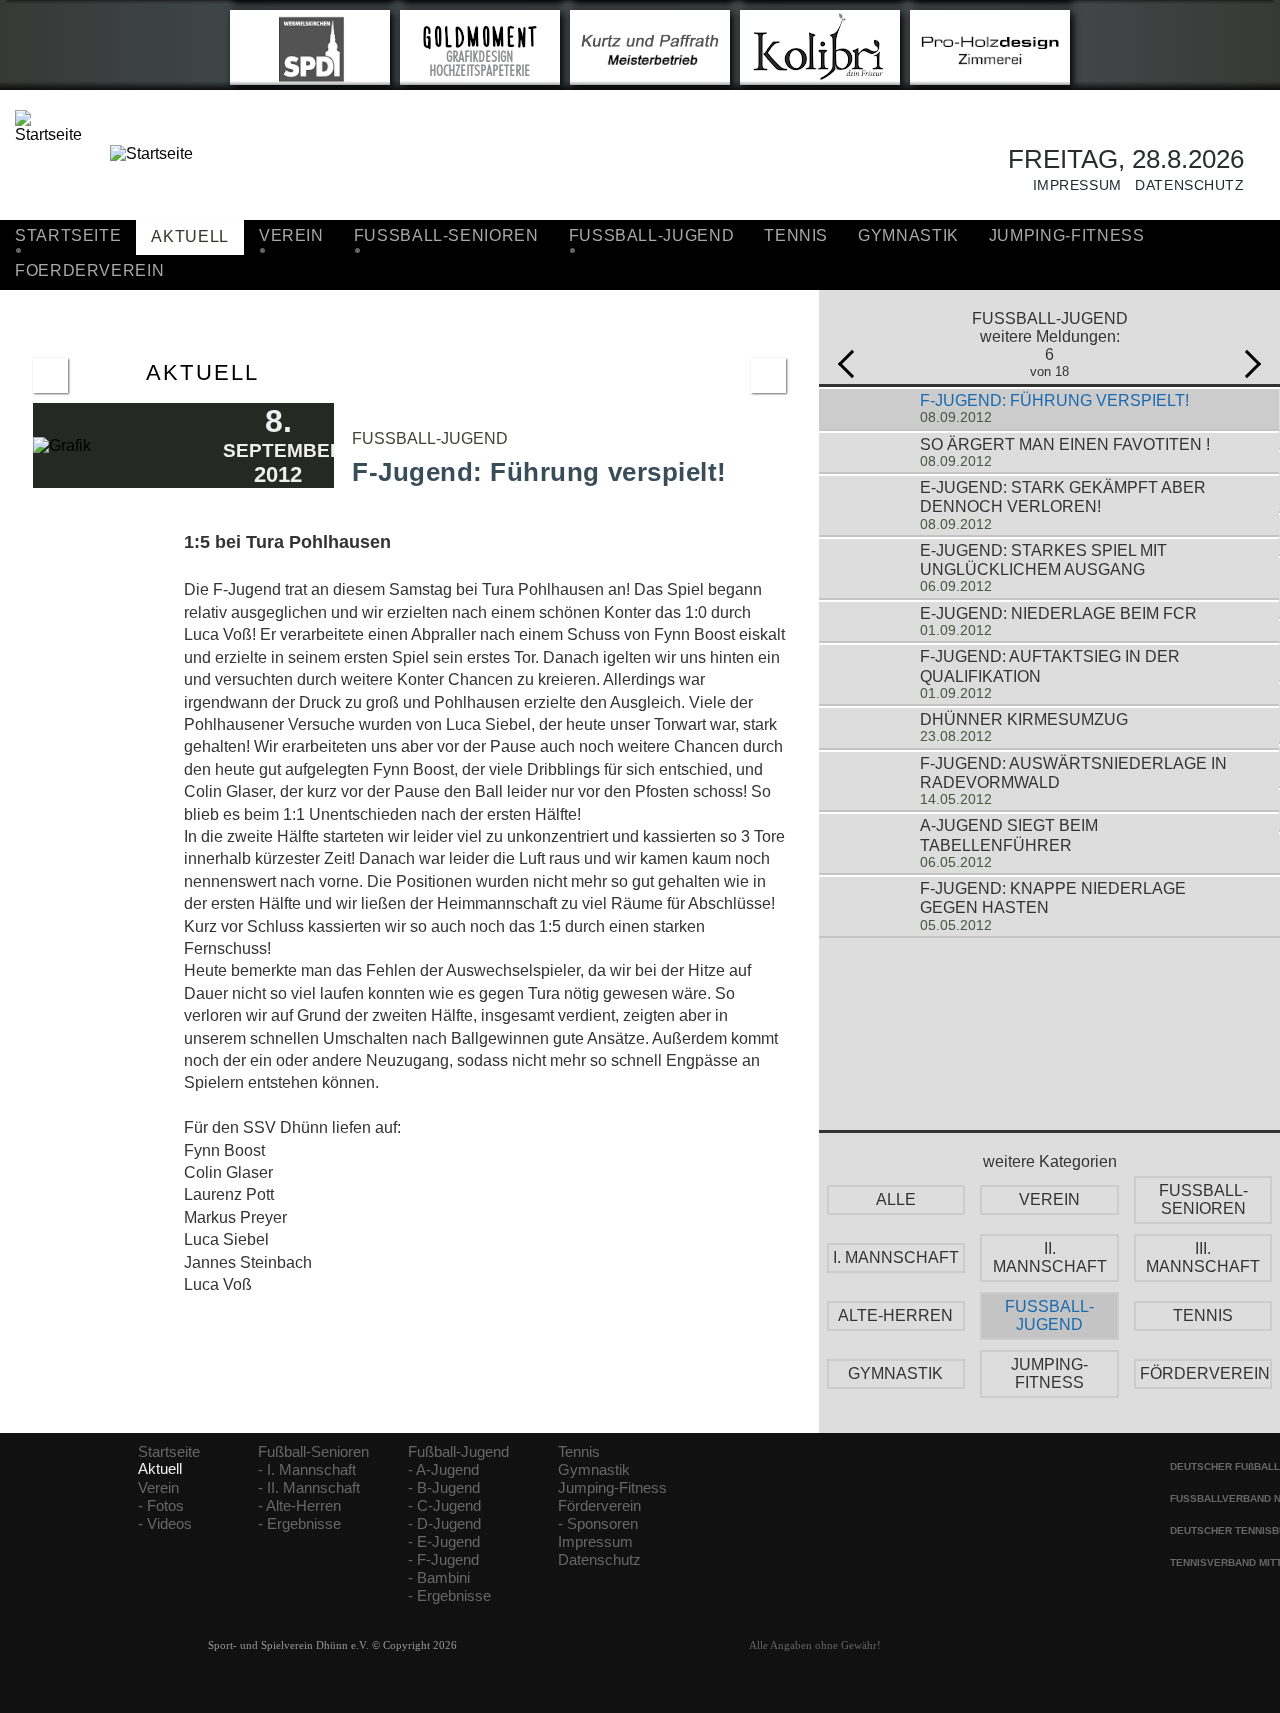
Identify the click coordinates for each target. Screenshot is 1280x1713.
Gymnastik (908, 235)
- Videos (165, 1524)
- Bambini (439, 1578)
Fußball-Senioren (313, 1452)
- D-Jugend (444, 1524)
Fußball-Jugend (458, 1452)
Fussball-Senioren (446, 235)
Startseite (68, 235)
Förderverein (599, 1506)
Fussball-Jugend (652, 235)
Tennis (796, 235)
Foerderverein (89, 270)
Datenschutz (1183, 185)
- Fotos (161, 1506)
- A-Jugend (443, 1470)
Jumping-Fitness (1067, 235)
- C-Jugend (444, 1506)
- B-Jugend (444, 1488)
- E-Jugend (444, 1542)
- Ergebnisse (299, 1524)
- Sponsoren (598, 1524)
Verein (291, 235)
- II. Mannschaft (309, 1488)
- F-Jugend (443, 1560)
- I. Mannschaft (307, 1470)
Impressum (1070, 185)
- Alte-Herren (299, 1506)
